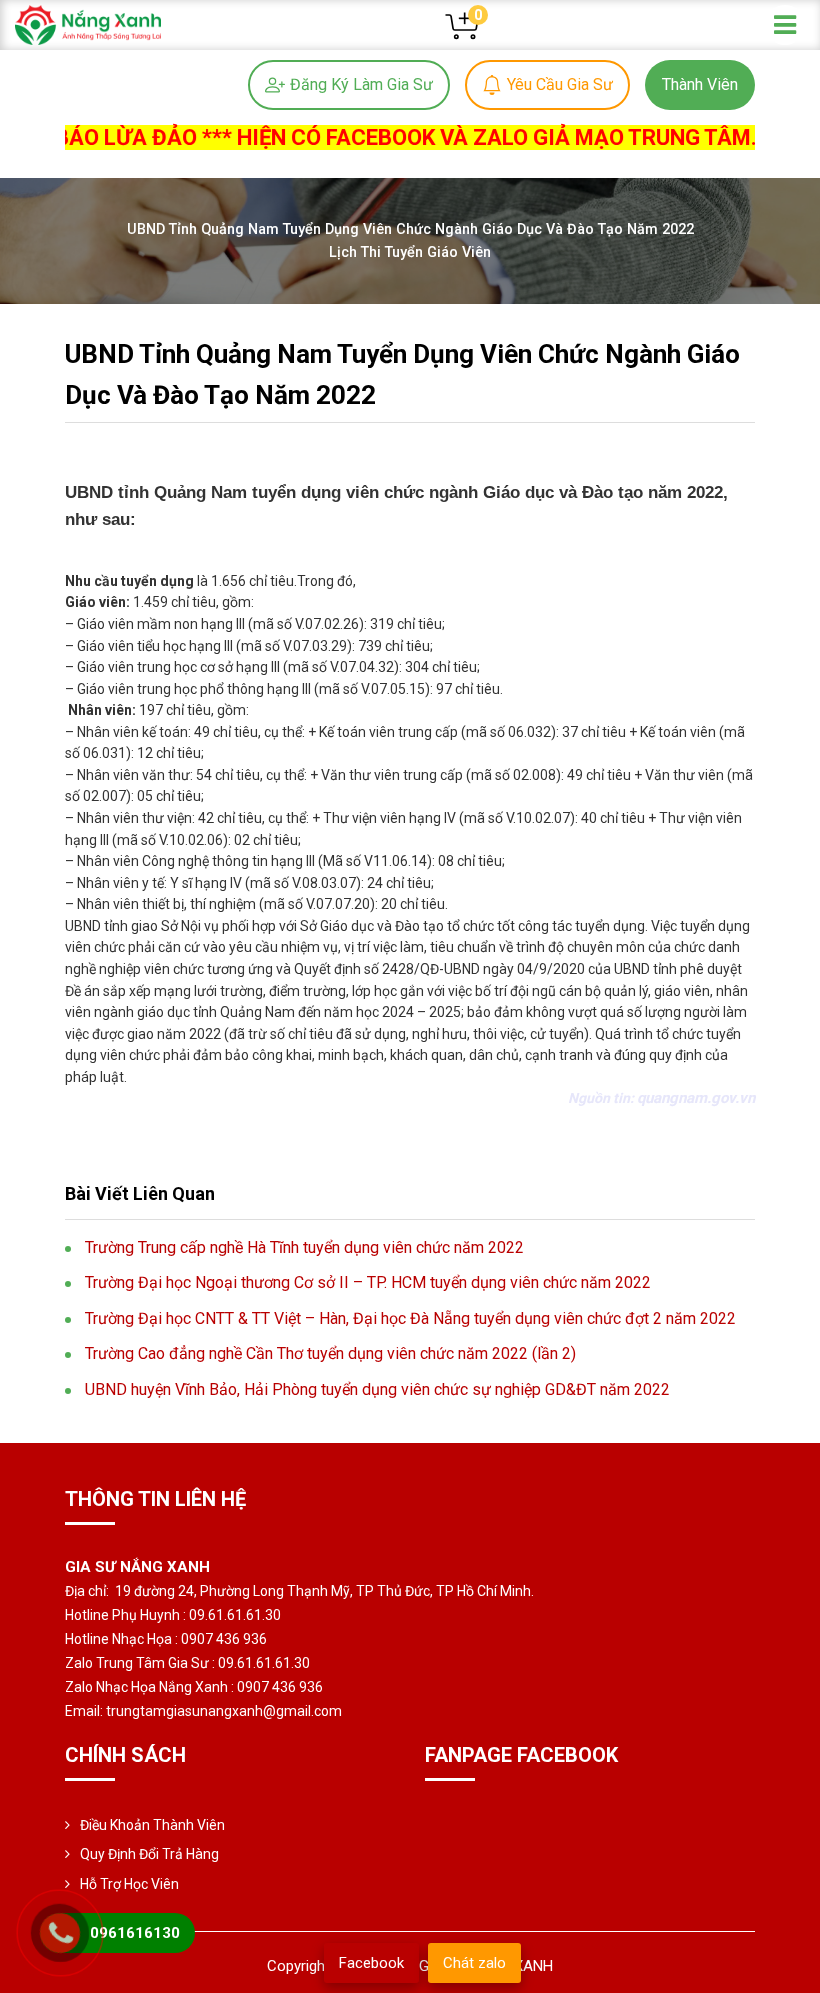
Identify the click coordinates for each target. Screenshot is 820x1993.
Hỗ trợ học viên (129, 1884)
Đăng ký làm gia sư (361, 84)
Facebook (371, 1963)
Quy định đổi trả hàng (149, 1854)
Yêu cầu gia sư (560, 84)
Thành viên (700, 84)
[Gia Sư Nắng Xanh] (88, 24)
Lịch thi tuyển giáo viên (410, 252)
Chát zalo (474, 1963)
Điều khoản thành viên (152, 1825)
